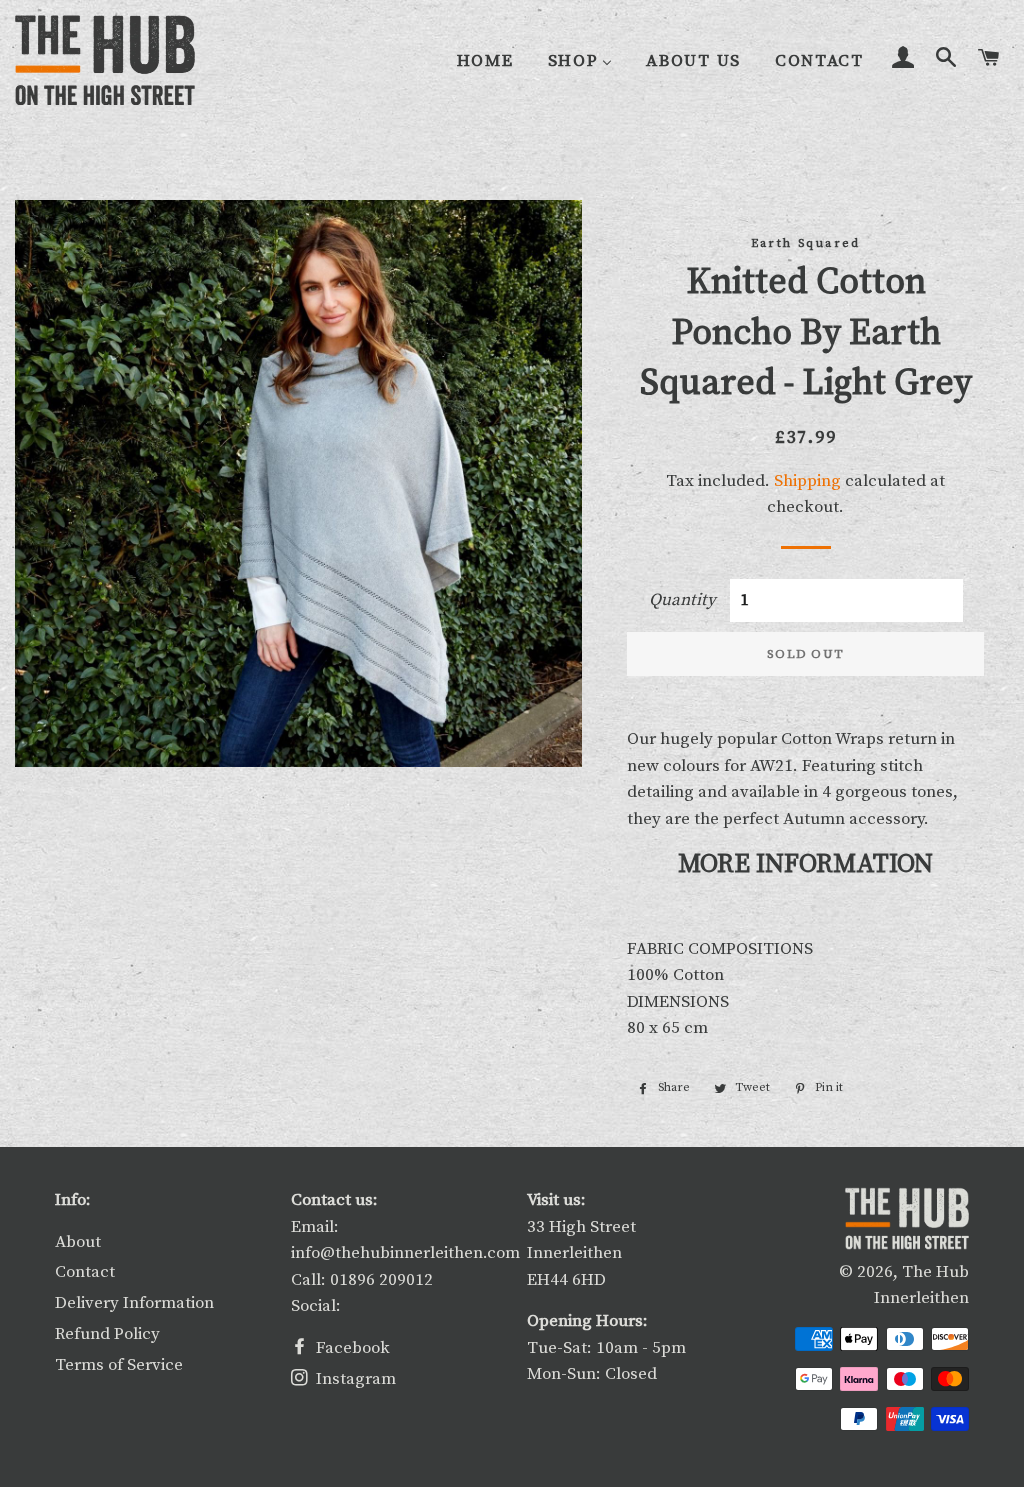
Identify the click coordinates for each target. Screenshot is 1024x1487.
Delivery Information (134, 1303)
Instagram (354, 1379)
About (78, 1242)
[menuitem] (485, 61)
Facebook (351, 1348)
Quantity (682, 600)
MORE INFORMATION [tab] (805, 864)
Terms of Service (119, 1365)
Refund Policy (107, 1334)
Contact (85, 1272)
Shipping (807, 481)
